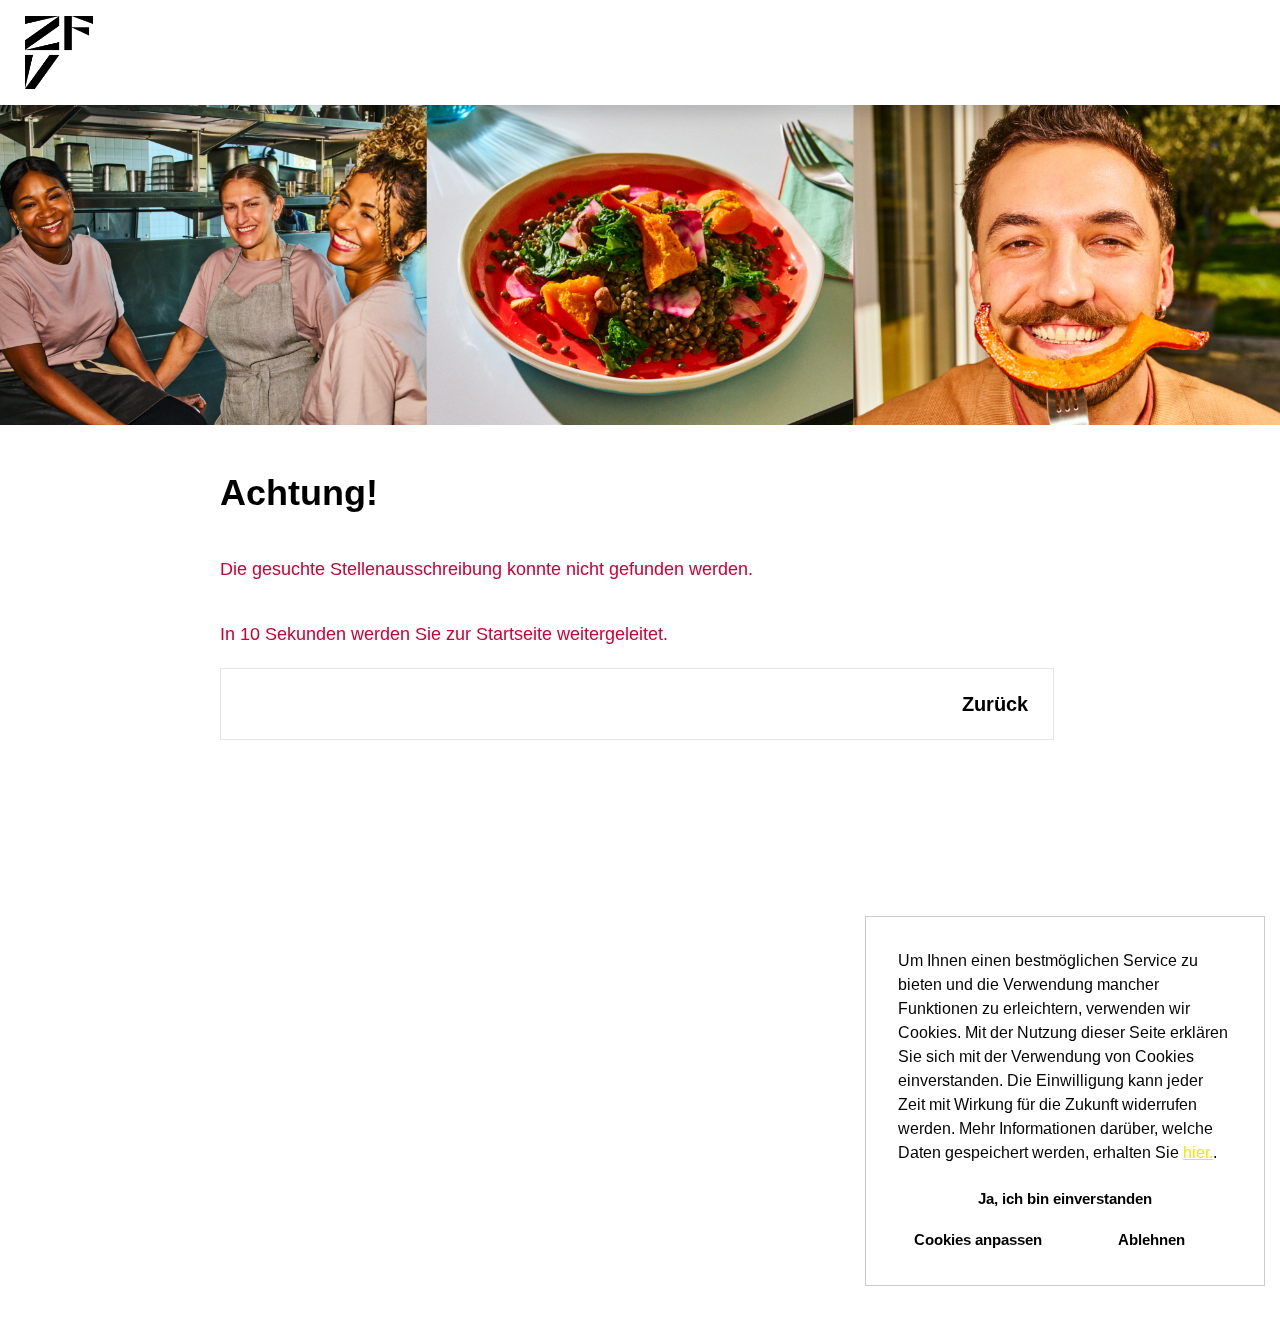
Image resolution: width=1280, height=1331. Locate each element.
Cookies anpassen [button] (978, 1239)
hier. (1198, 1152)
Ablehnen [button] (1151, 1239)
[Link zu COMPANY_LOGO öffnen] (59, 52)
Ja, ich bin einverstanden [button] (1065, 1198)
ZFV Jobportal (681, 53)
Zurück (995, 704)
